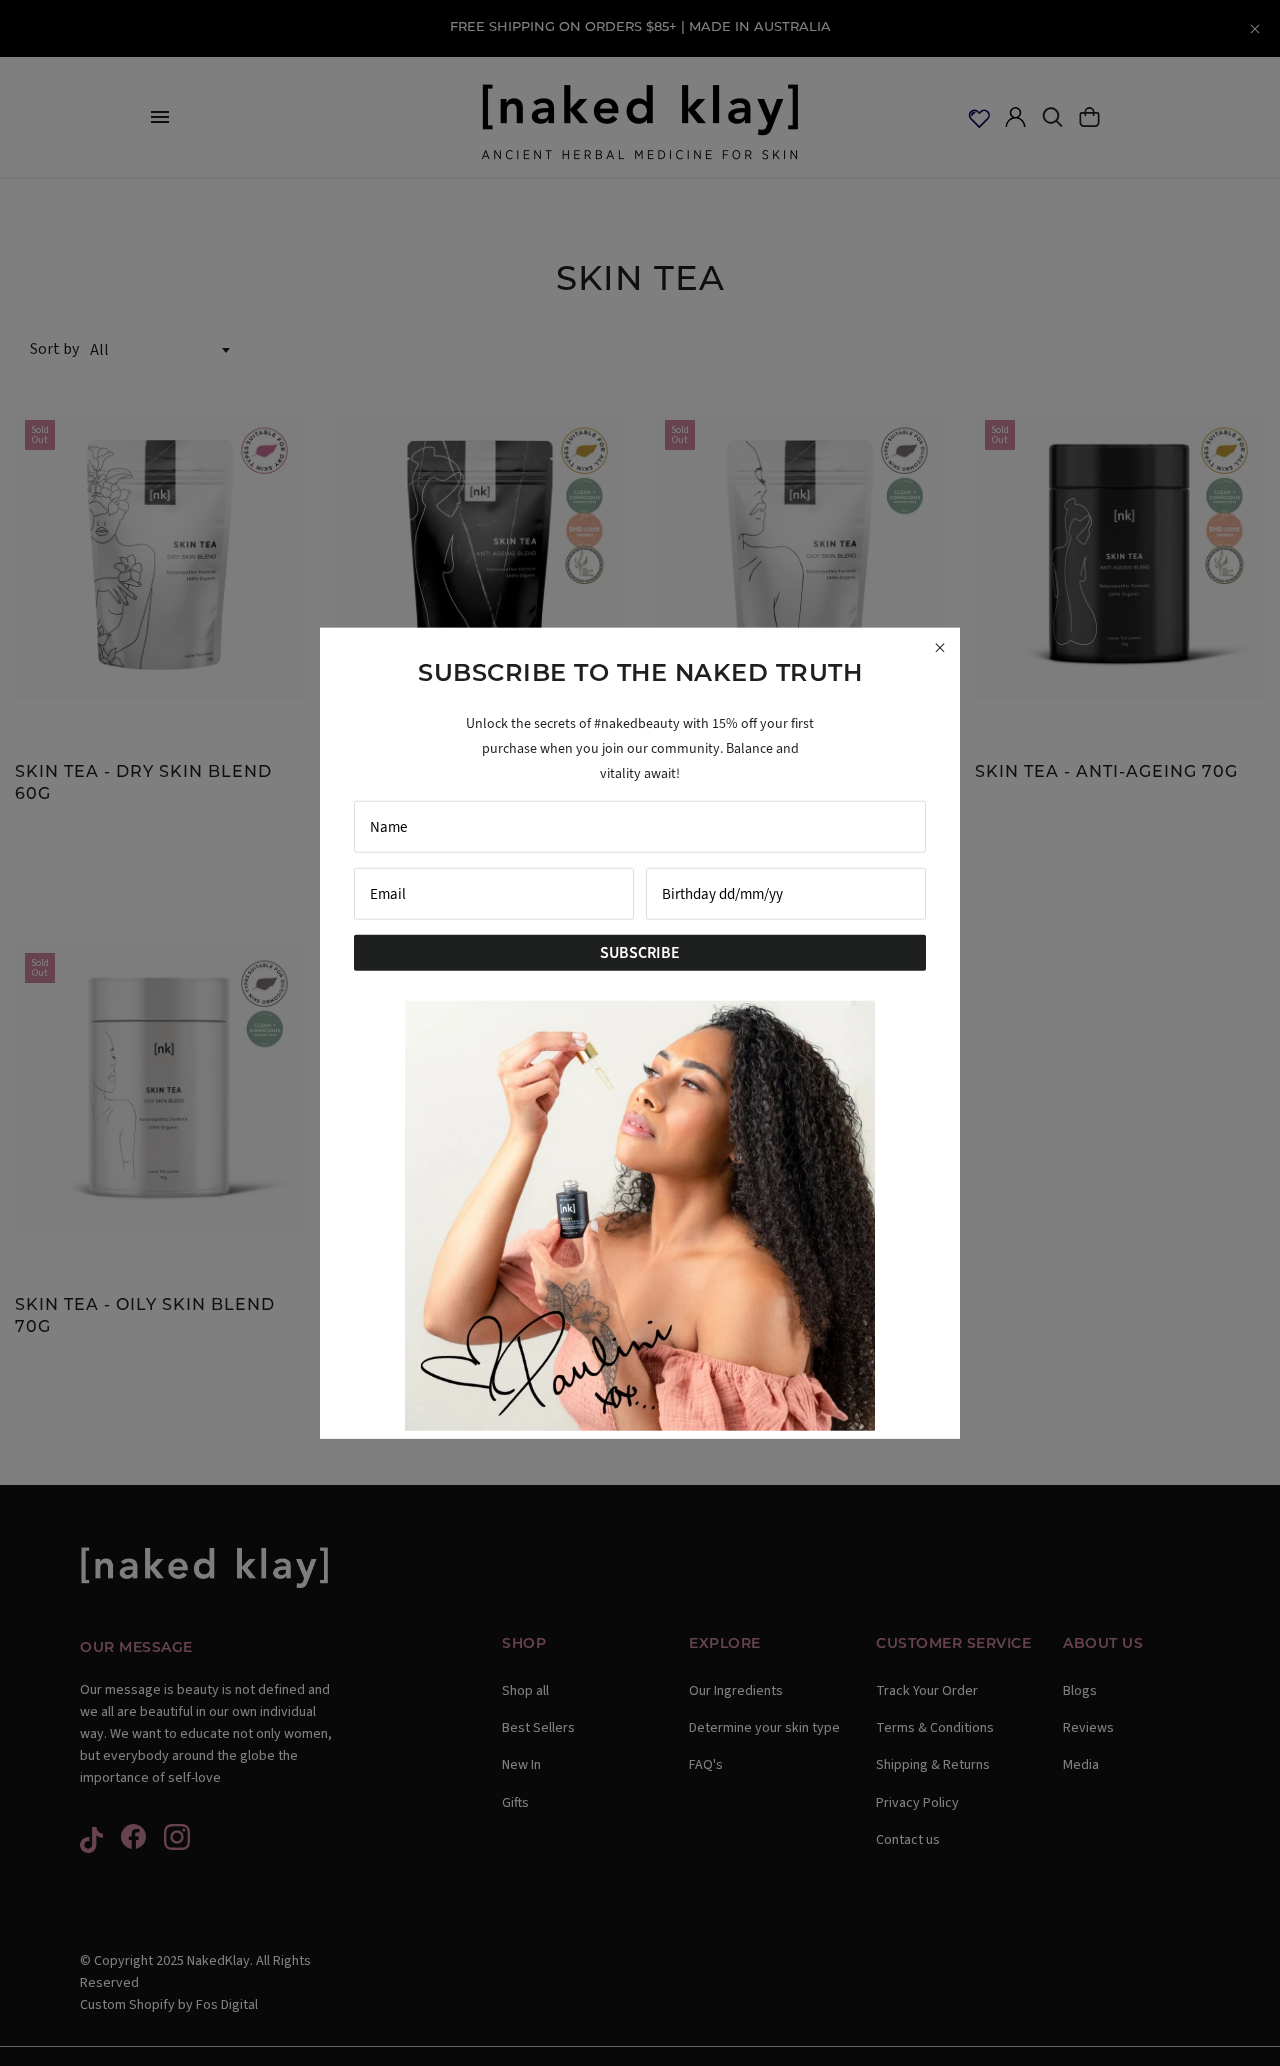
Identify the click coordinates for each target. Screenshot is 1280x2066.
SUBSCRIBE (640, 951)
